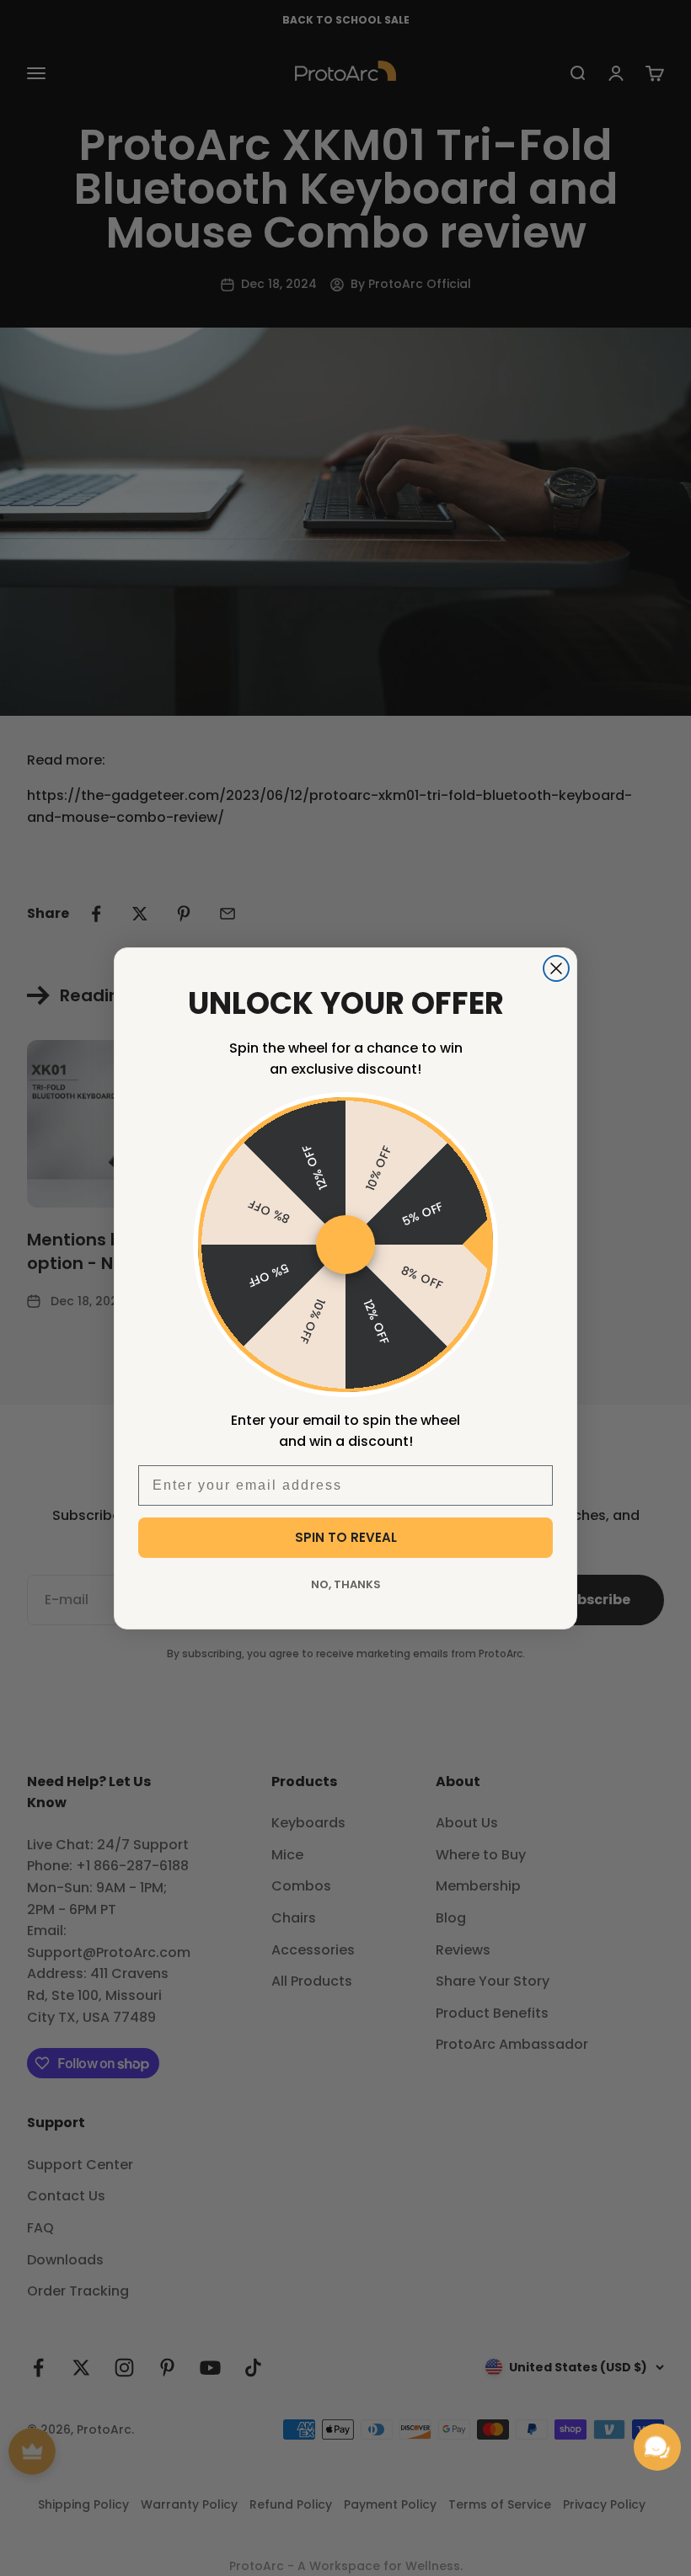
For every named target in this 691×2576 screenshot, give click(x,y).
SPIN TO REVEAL (346, 1537)
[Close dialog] (556, 968)
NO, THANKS (346, 1584)
